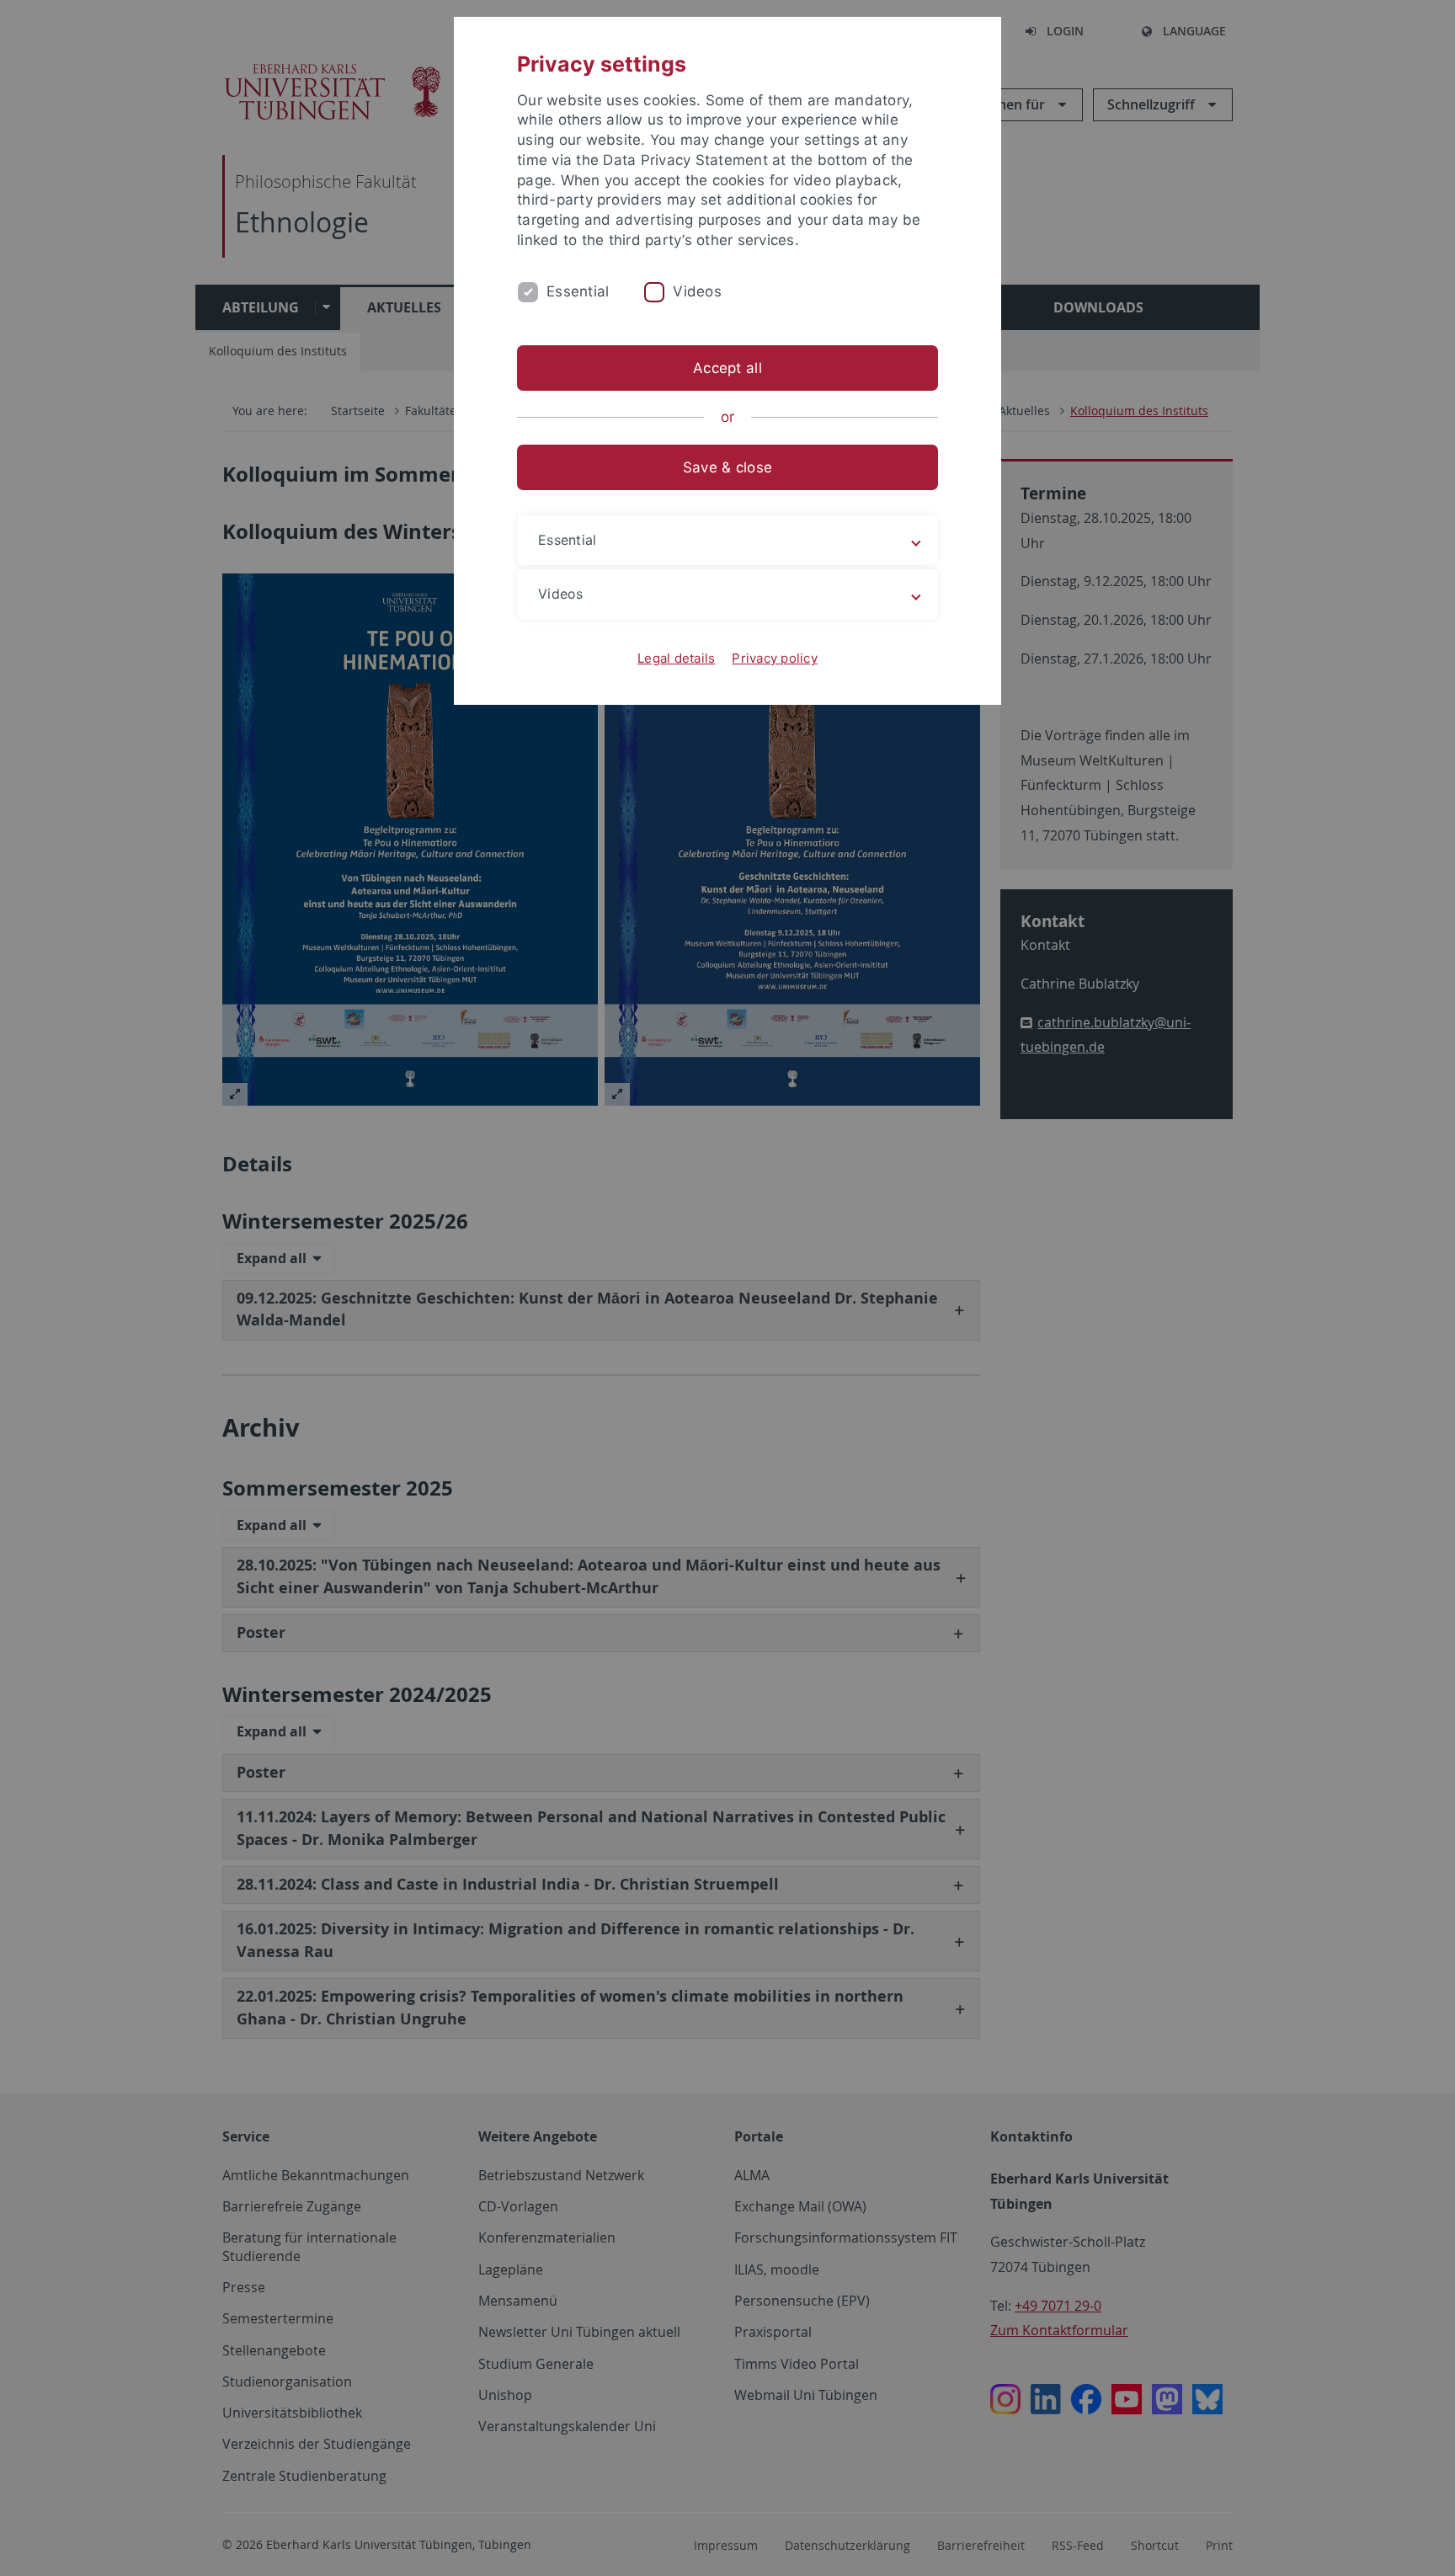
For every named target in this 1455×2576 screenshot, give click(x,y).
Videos (697, 291)
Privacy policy (775, 658)
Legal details (676, 658)
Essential (578, 291)
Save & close (727, 467)
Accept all (727, 368)
